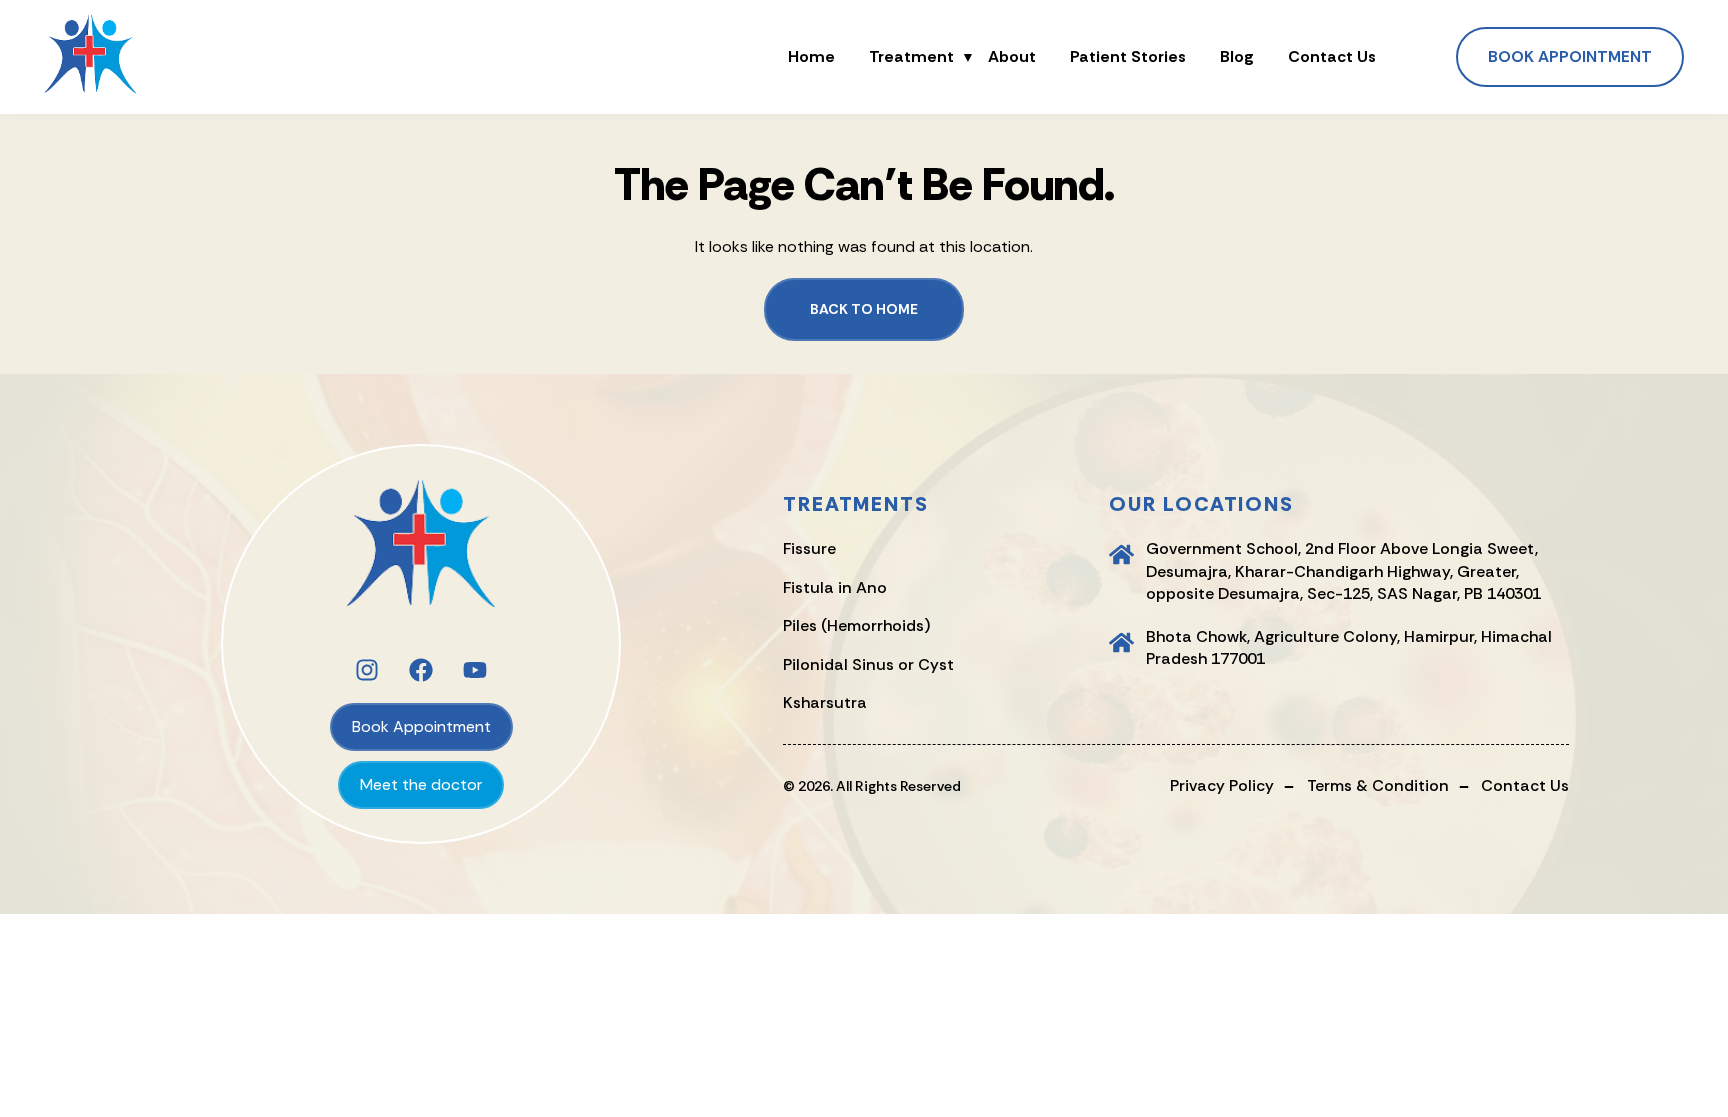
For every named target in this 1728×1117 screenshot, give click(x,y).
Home (811, 57)
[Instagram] (367, 670)
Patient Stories (1128, 57)
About (1012, 57)
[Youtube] (475, 670)
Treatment (911, 57)
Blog (1237, 57)
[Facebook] (421, 670)
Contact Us (1332, 57)
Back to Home (864, 309)
